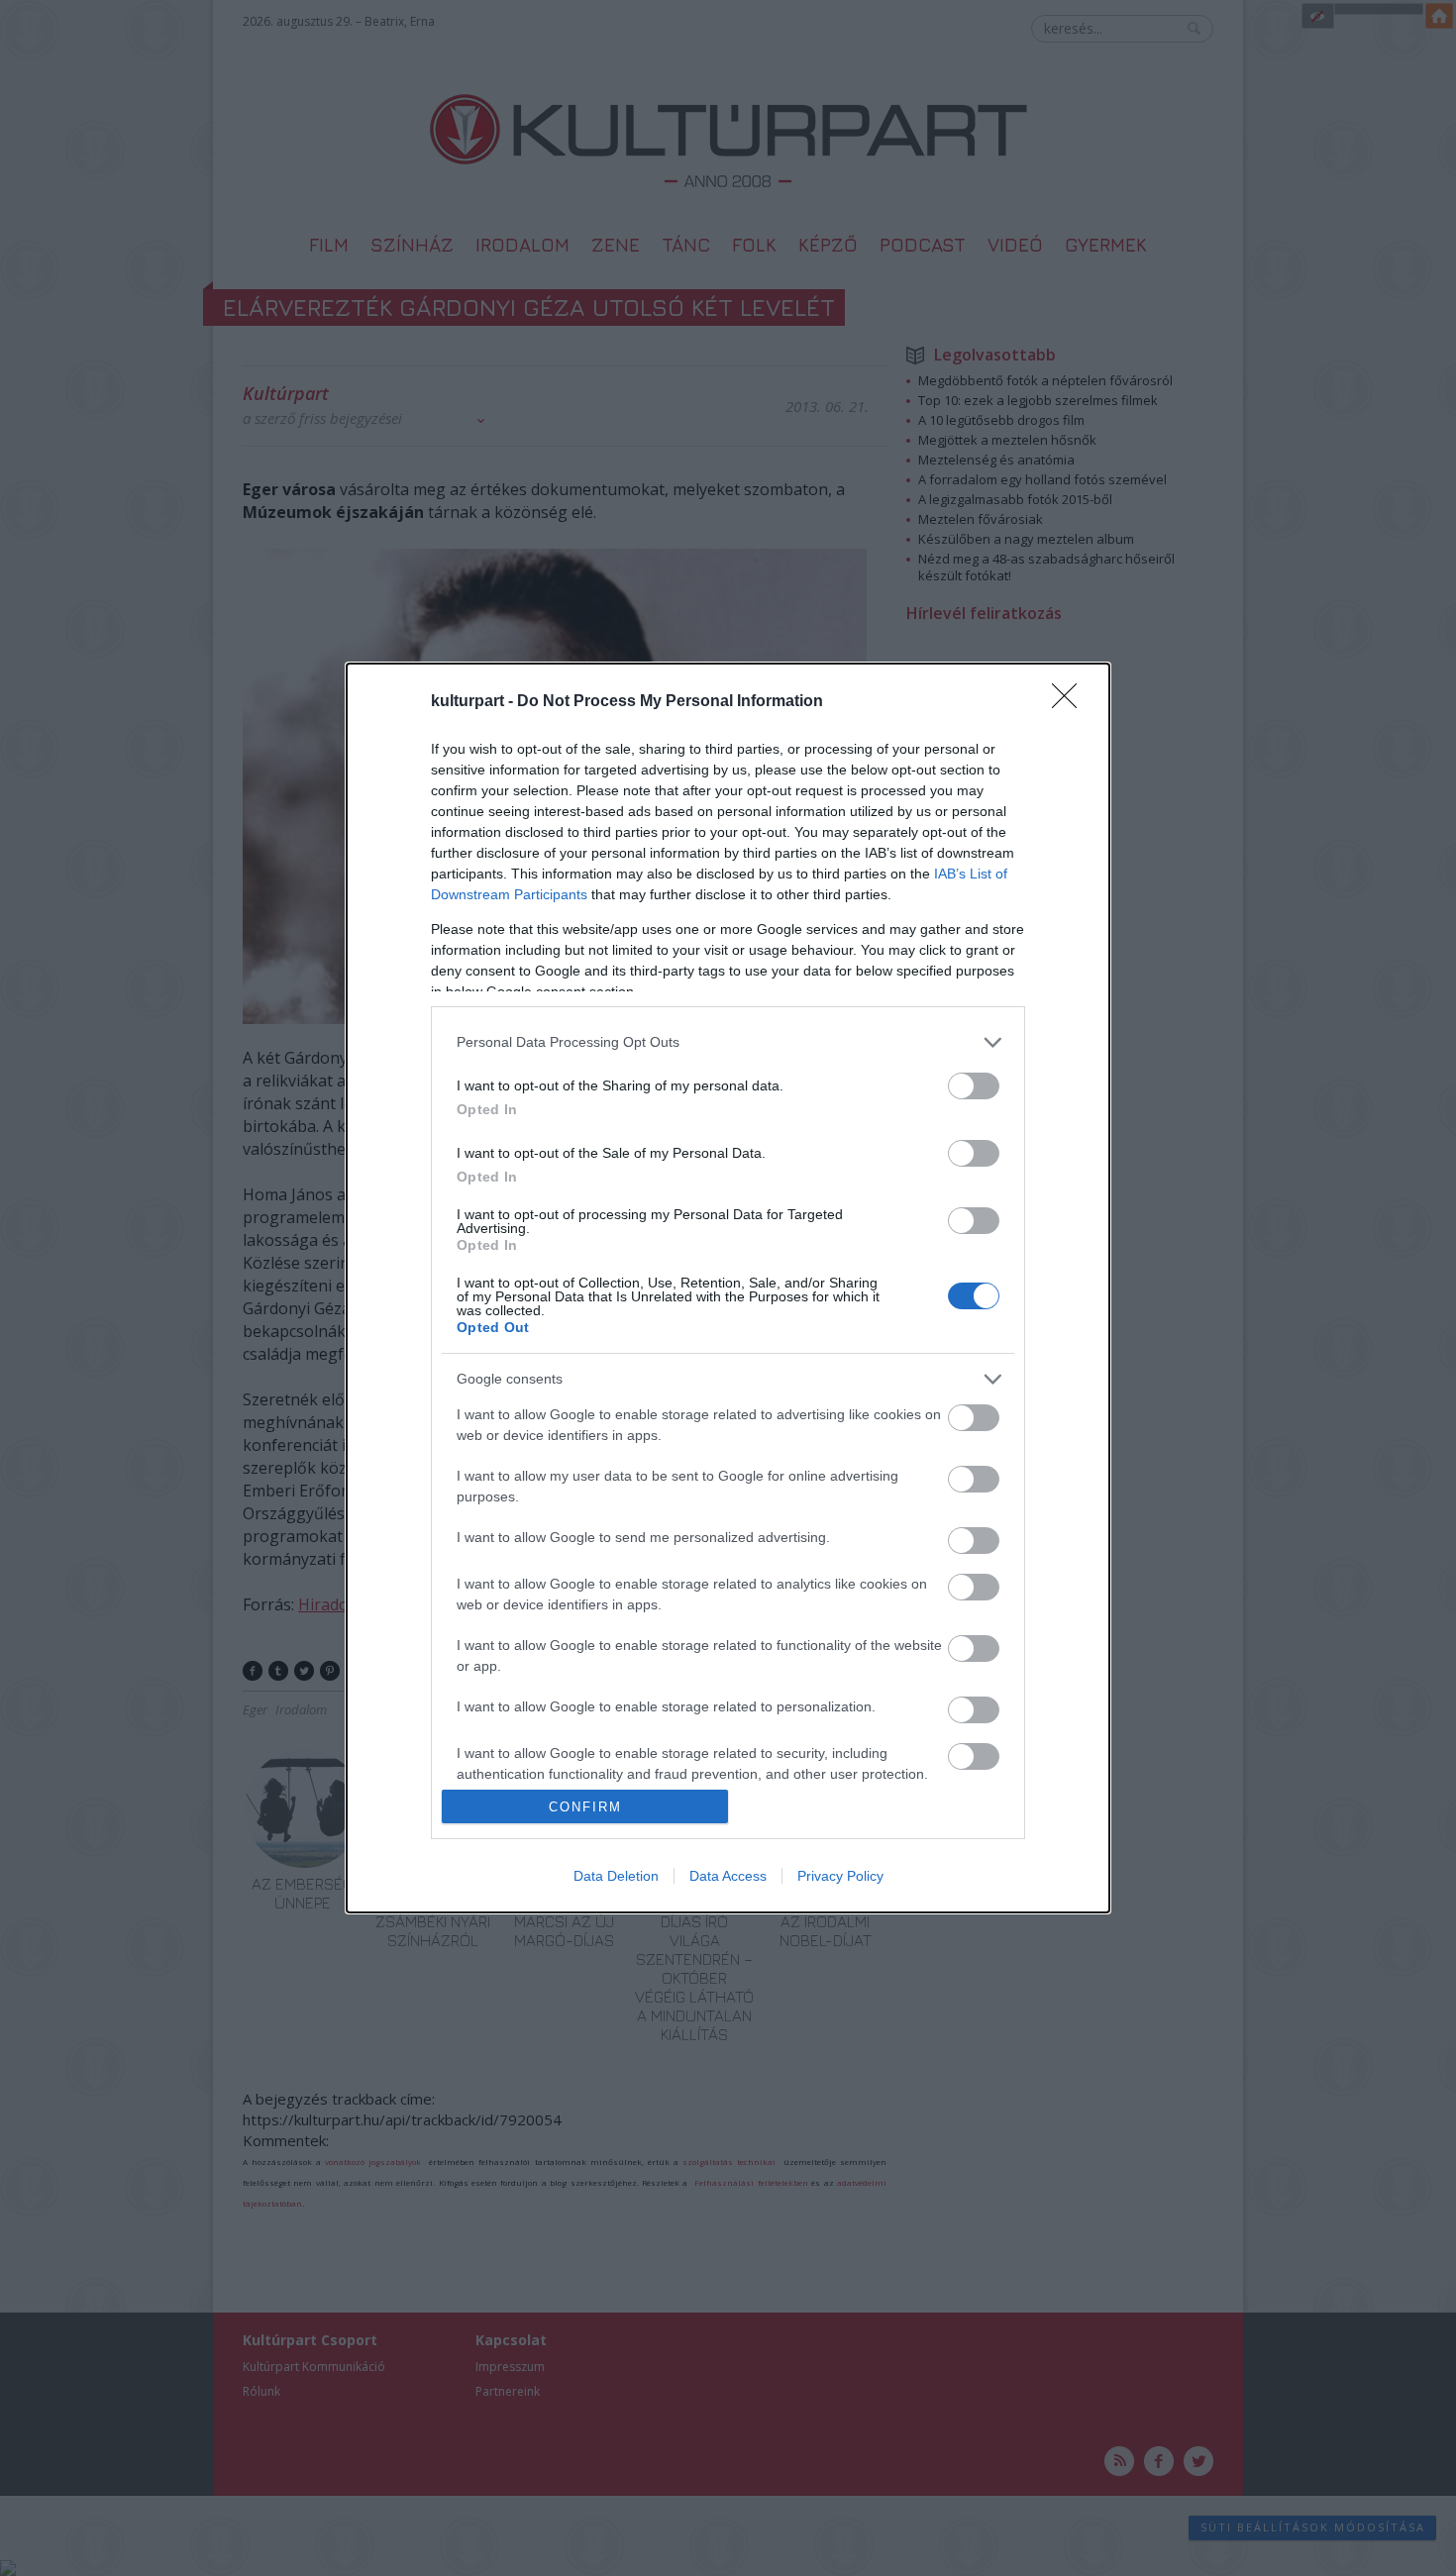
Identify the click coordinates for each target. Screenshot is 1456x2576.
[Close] (1071, 702)
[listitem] (728, 1042)
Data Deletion (616, 1876)
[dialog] (728, 1288)
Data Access (728, 1876)
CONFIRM (585, 1807)
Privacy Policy (840, 1876)
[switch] (974, 1086)
